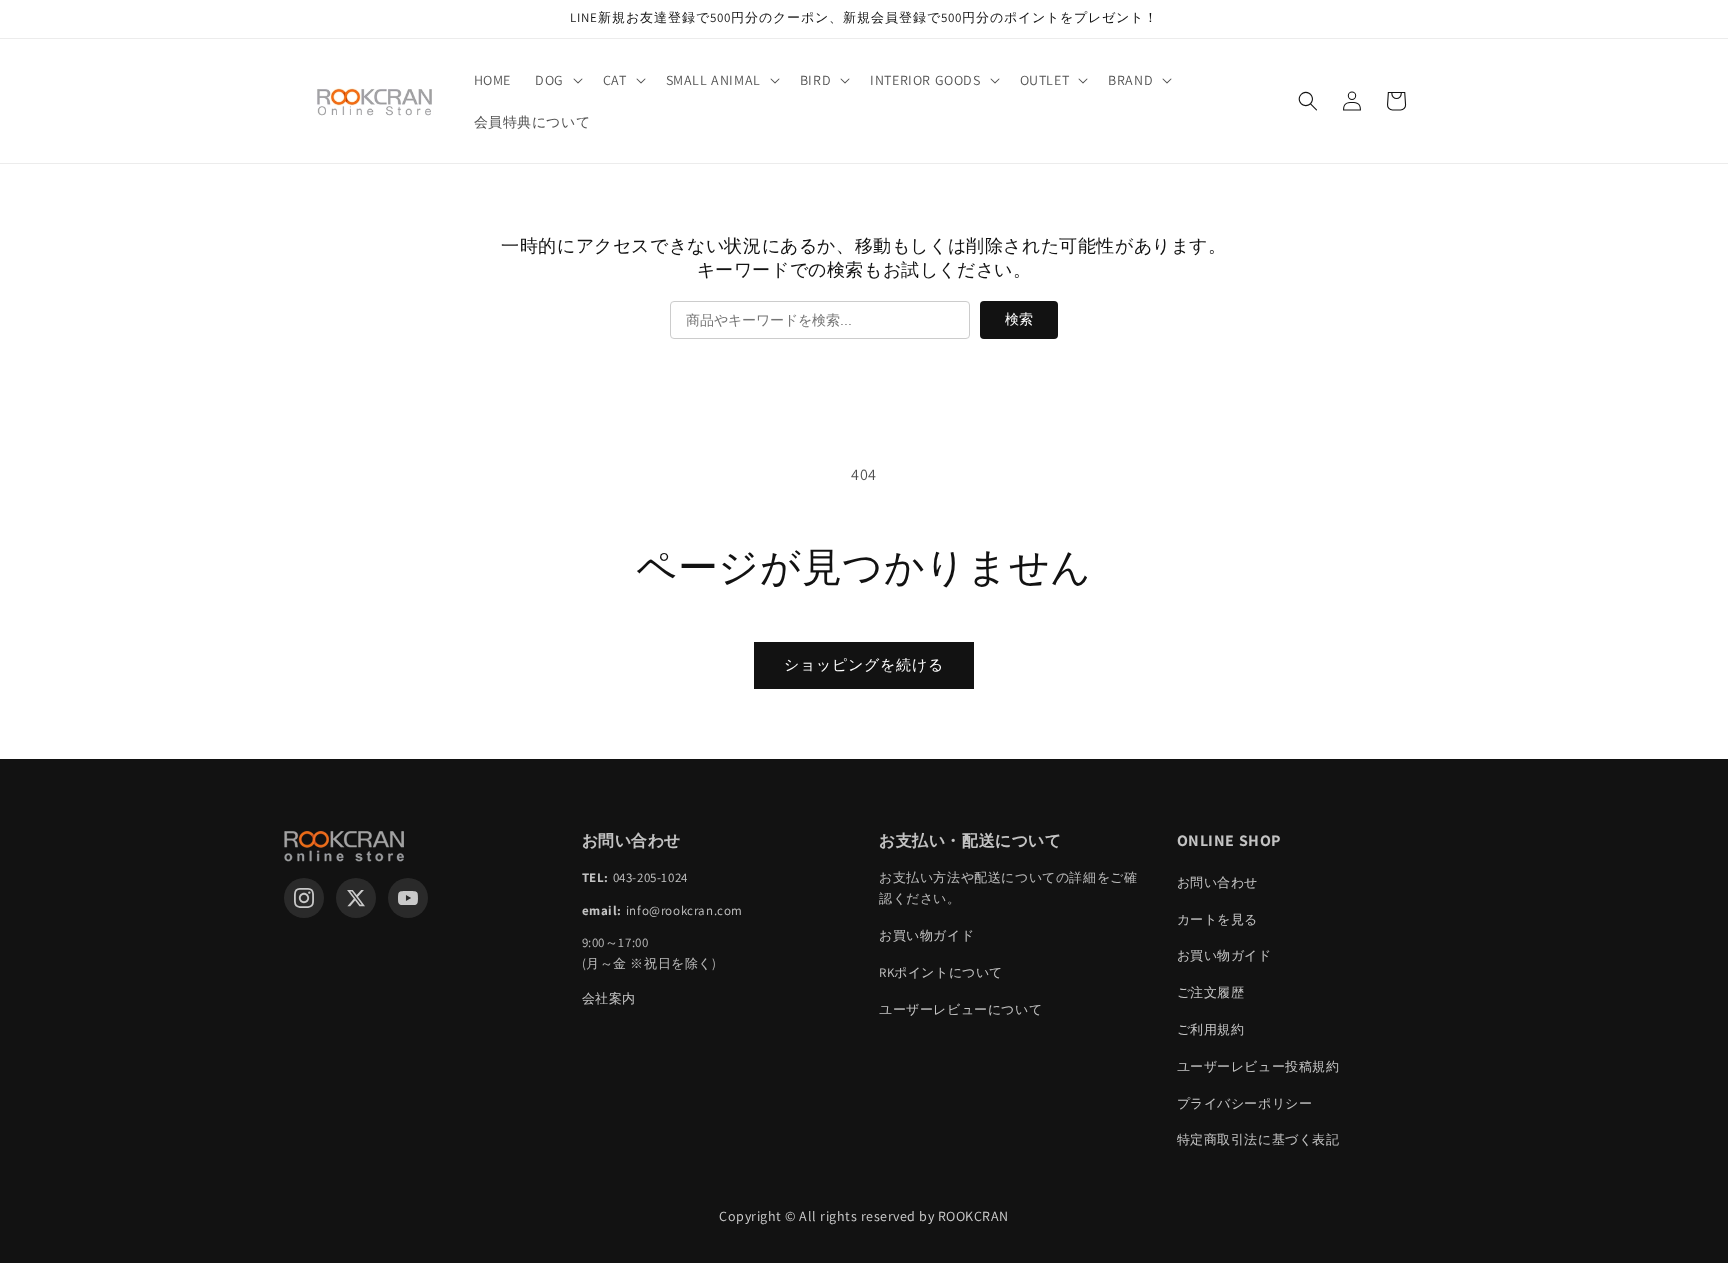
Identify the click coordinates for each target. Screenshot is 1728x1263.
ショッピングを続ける (864, 664)
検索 (1019, 319)
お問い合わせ (1218, 882)
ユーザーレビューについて (960, 1009)
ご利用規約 (1211, 1029)
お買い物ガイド (926, 935)
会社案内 (609, 998)
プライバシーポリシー (1245, 1103)
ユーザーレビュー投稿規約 (1258, 1066)
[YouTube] (408, 898)
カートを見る (1218, 919)
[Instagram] (304, 898)
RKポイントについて (941, 972)
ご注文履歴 (1211, 992)
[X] (356, 898)
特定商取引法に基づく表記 (1258, 1139)
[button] (557, 80)
